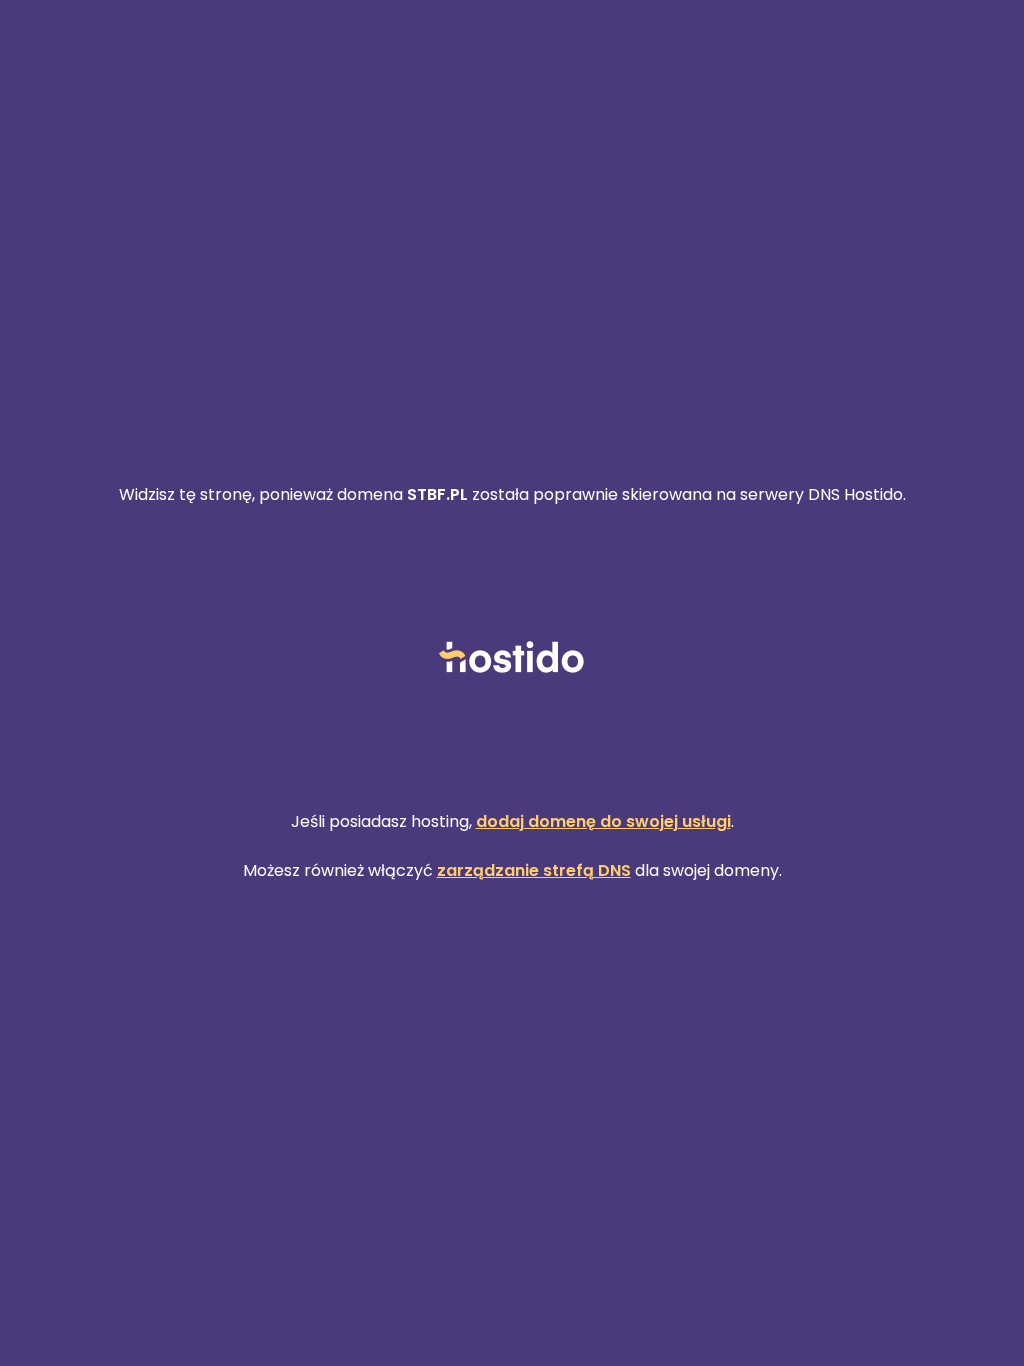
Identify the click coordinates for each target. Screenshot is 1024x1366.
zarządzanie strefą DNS (534, 870)
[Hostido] (512, 658)
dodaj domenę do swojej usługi (603, 821)
